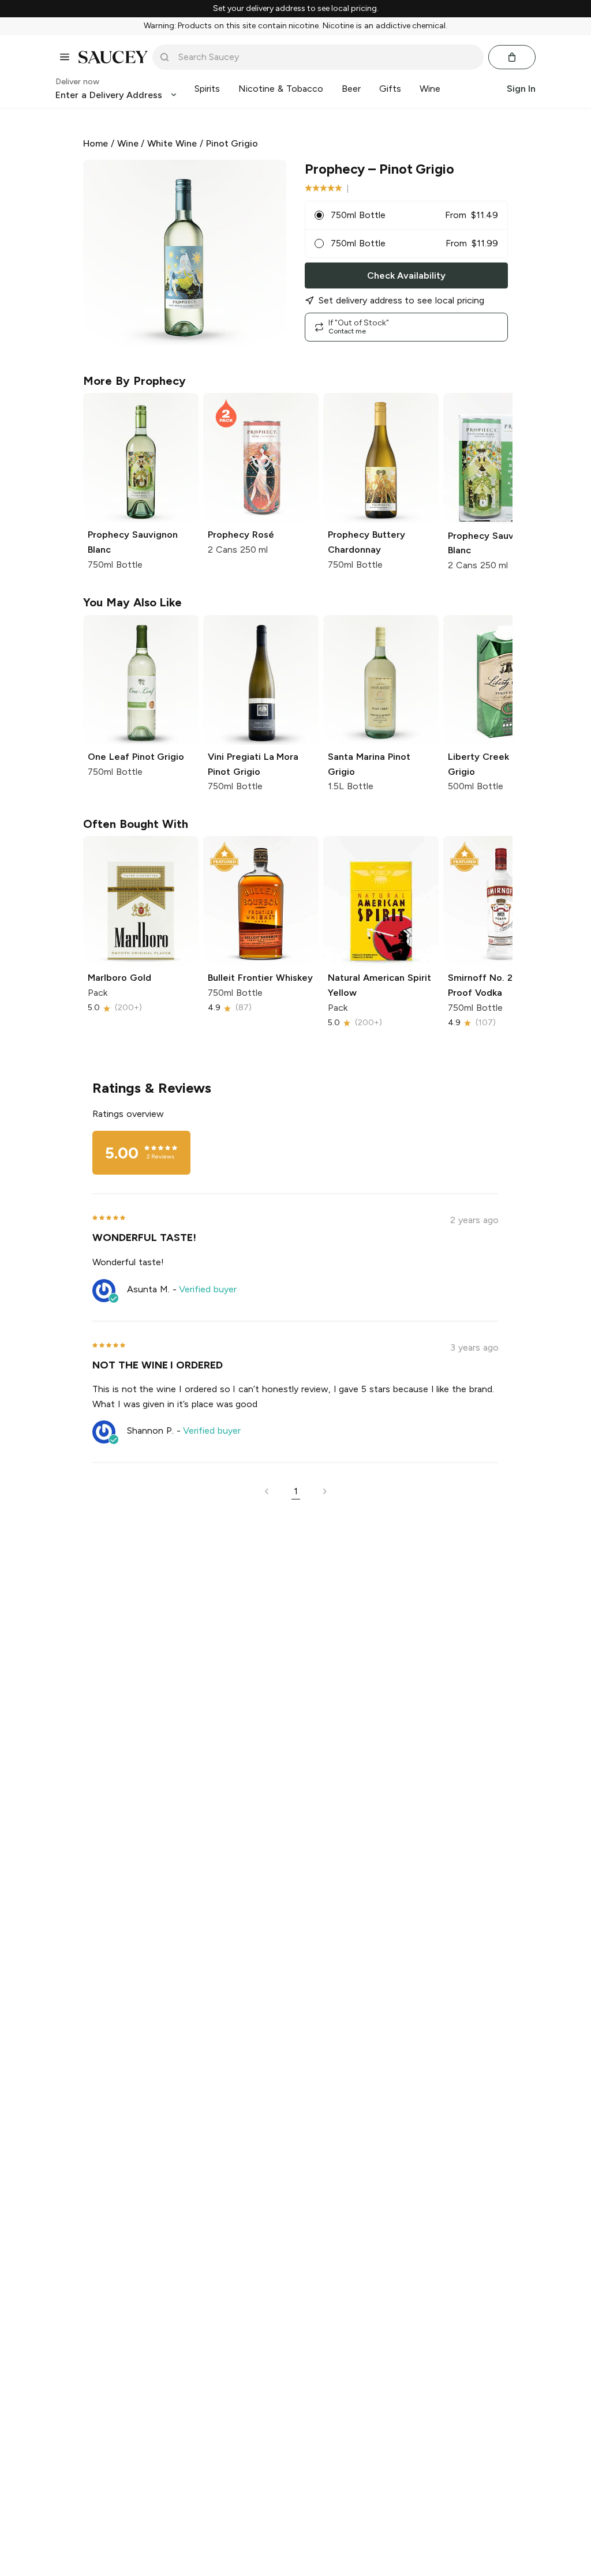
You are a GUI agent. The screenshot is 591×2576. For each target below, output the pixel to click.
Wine (128, 143)
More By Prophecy (134, 381)
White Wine (172, 143)
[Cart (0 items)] (512, 57)
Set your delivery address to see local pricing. (296, 9)
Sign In (521, 89)
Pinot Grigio (232, 143)
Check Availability (406, 275)
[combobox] (326, 57)
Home (96, 143)
